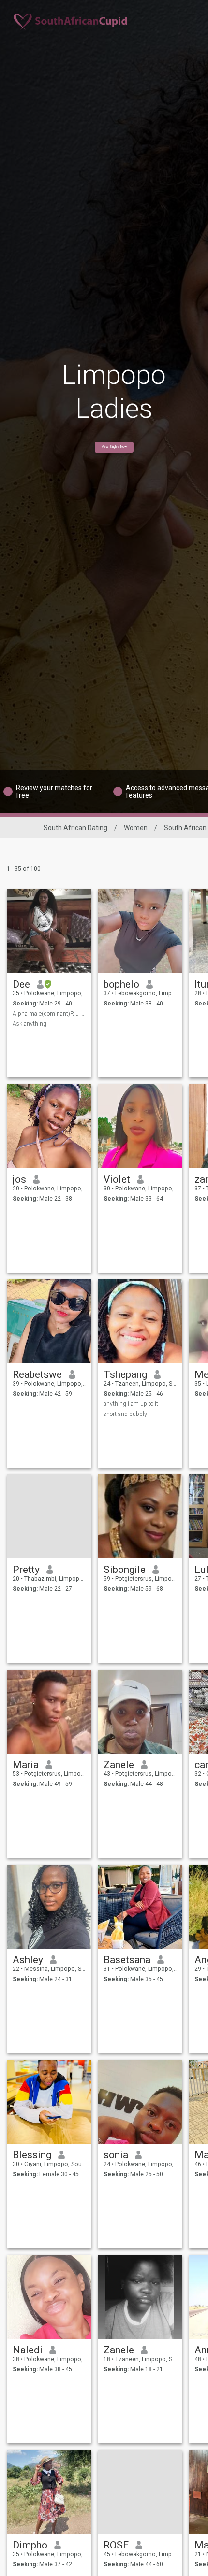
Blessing (32, 2155)
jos (19, 1179)
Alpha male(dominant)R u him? (50, 1014)
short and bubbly (125, 1414)
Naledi (28, 2350)
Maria (26, 1765)
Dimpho (30, 2545)
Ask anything (30, 1024)
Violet (117, 1179)
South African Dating (75, 828)
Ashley (28, 1960)
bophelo (121, 984)
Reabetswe (37, 1374)
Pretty (26, 1570)
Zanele (119, 1765)
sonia (116, 2155)
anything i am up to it (131, 1404)
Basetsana (127, 1960)
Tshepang (125, 1374)
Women (136, 828)
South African (185, 828)
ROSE (116, 2545)
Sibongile (125, 1570)
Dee (21, 984)
